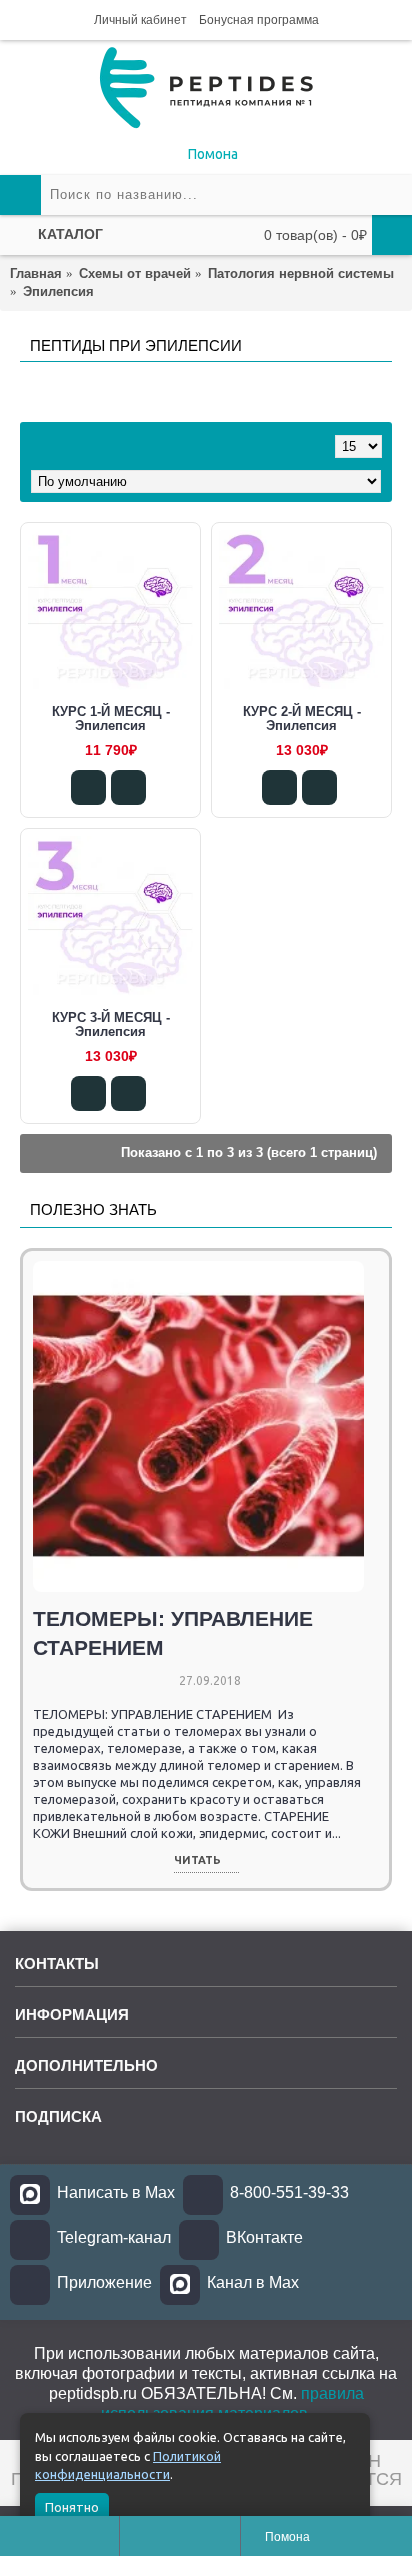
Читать (197, 1860)
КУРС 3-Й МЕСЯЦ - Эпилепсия (111, 1024)
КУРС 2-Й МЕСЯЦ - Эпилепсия (302, 718)
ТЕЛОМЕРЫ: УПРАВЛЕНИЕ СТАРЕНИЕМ (173, 1633)
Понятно (72, 2507)
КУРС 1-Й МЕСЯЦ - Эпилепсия (111, 718)
